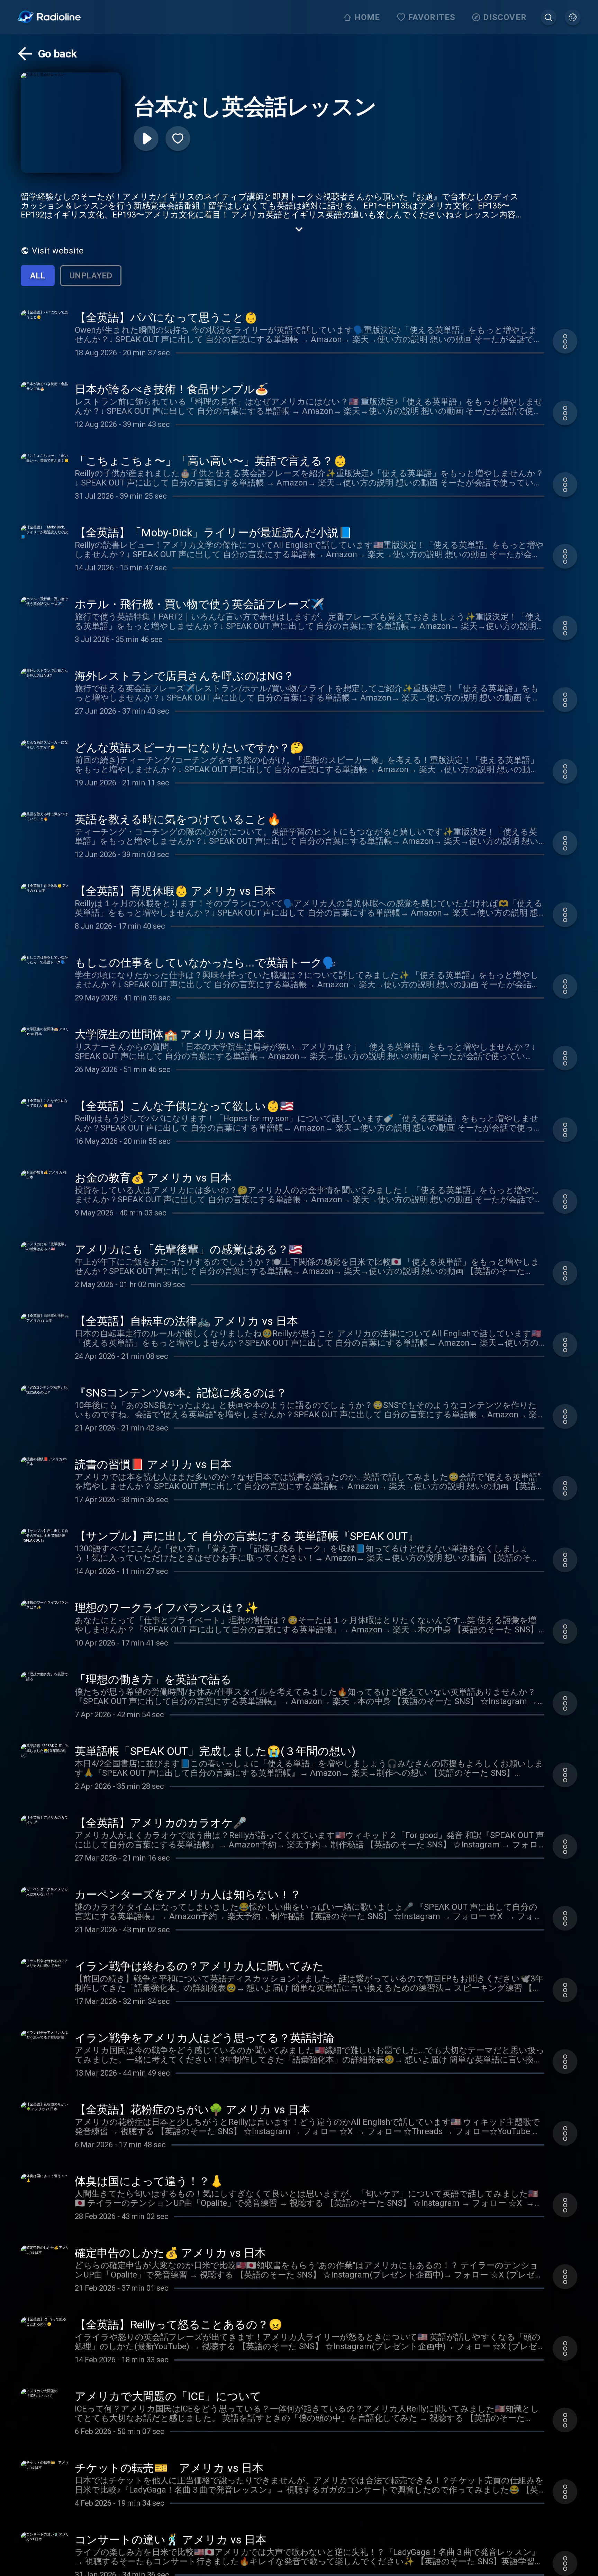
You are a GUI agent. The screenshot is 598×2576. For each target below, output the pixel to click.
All (38, 276)
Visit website (58, 251)
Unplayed (91, 276)
